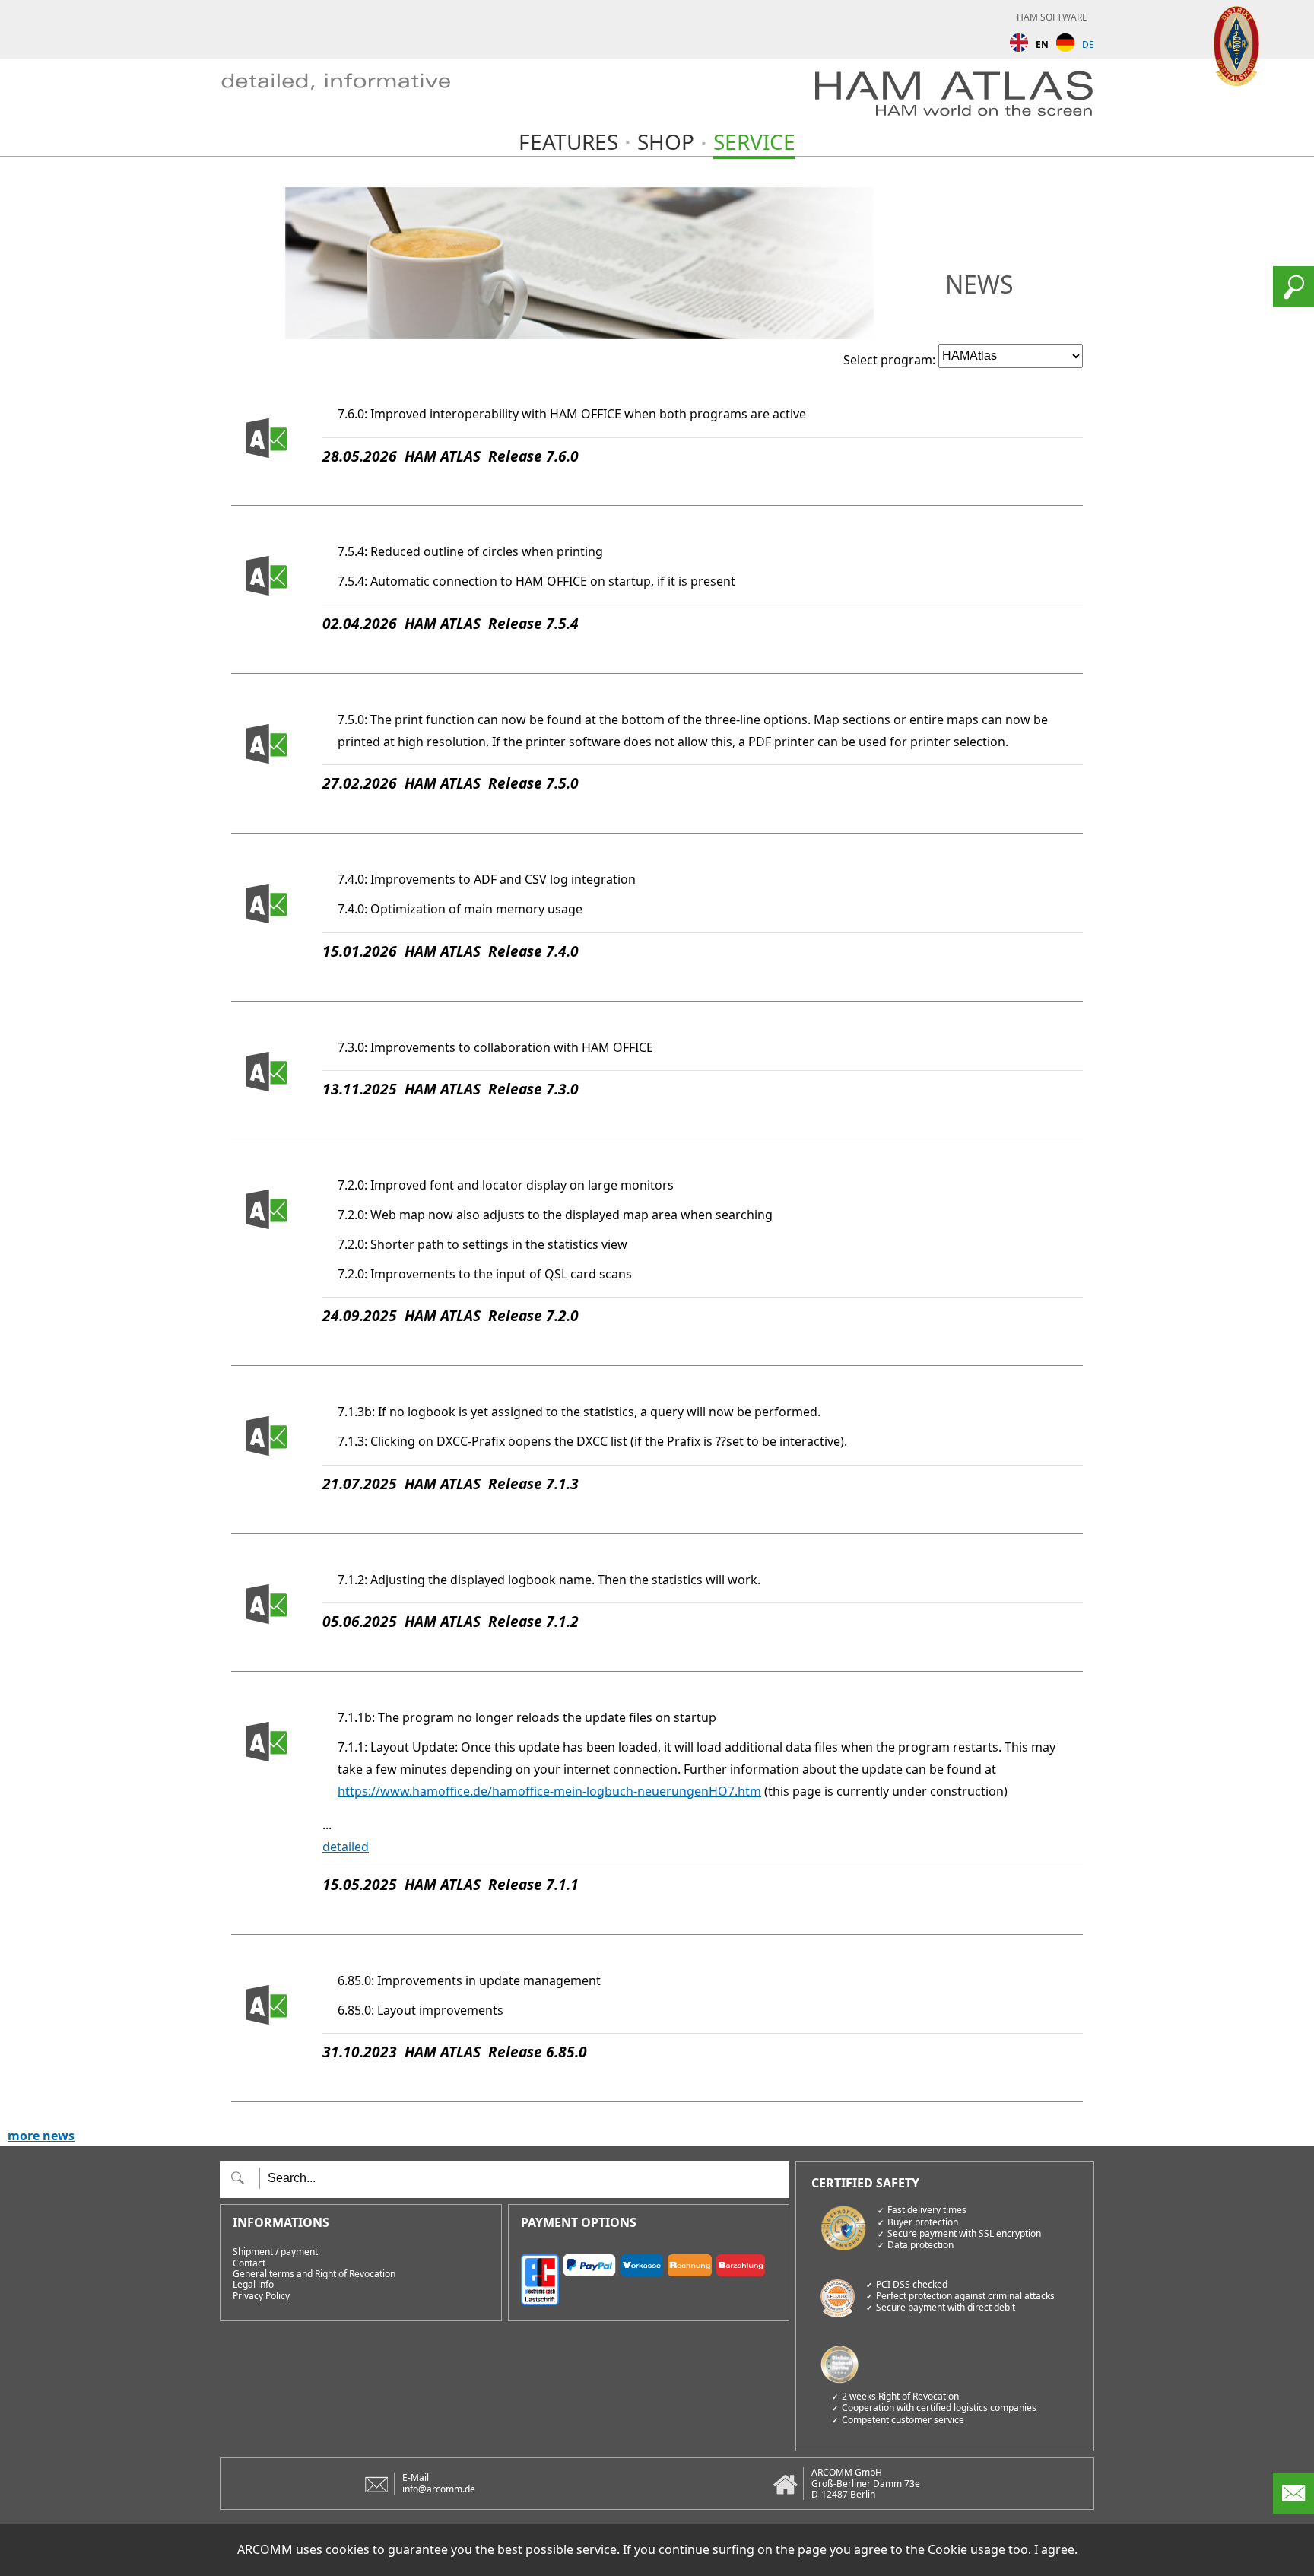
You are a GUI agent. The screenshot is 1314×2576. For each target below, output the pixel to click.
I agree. (1056, 2549)
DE (1088, 44)
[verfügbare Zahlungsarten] (649, 2277)
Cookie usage (966, 2549)
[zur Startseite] (353, 98)
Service (754, 141)
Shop (666, 141)
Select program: (889, 360)
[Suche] (1293, 303)
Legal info (253, 2285)
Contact (249, 2263)
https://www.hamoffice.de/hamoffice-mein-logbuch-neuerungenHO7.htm (549, 1791)
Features (568, 141)
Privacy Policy (261, 2296)
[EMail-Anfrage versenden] (1293, 2509)
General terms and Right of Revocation (314, 2274)
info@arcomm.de (439, 2489)
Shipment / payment (275, 2252)
